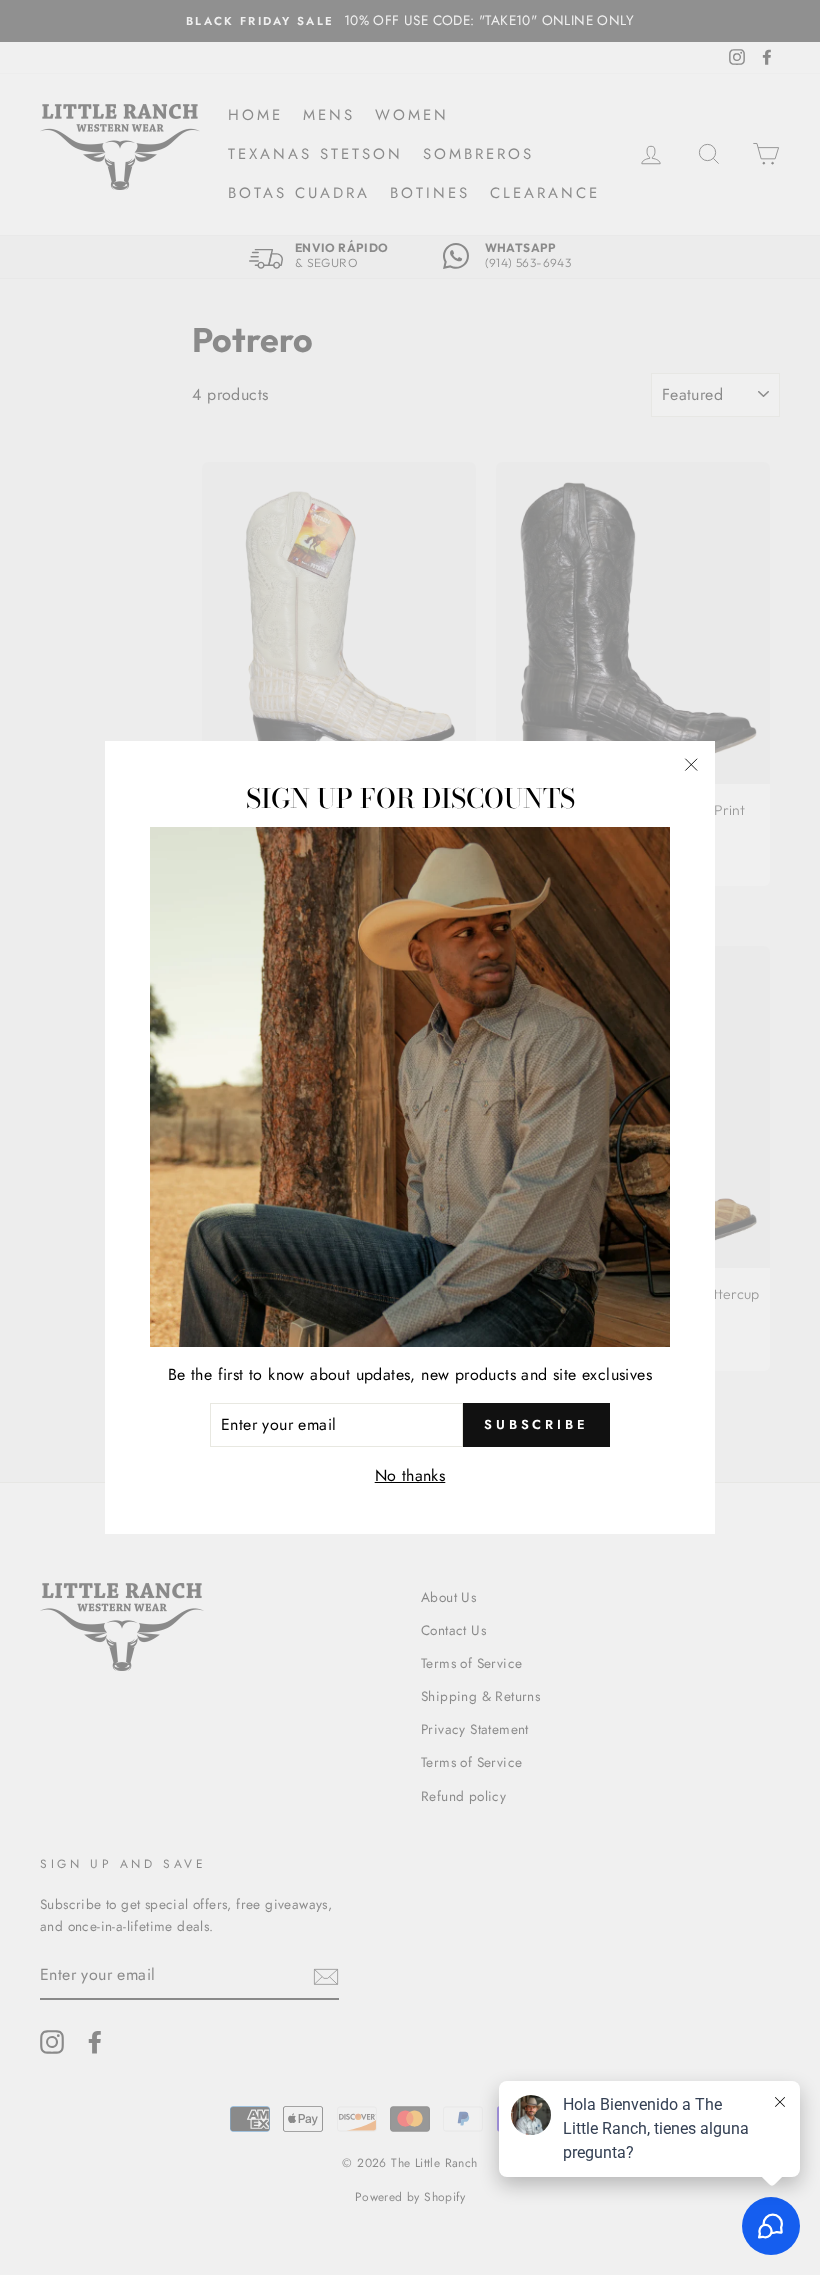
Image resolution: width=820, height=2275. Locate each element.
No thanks (410, 1475)
